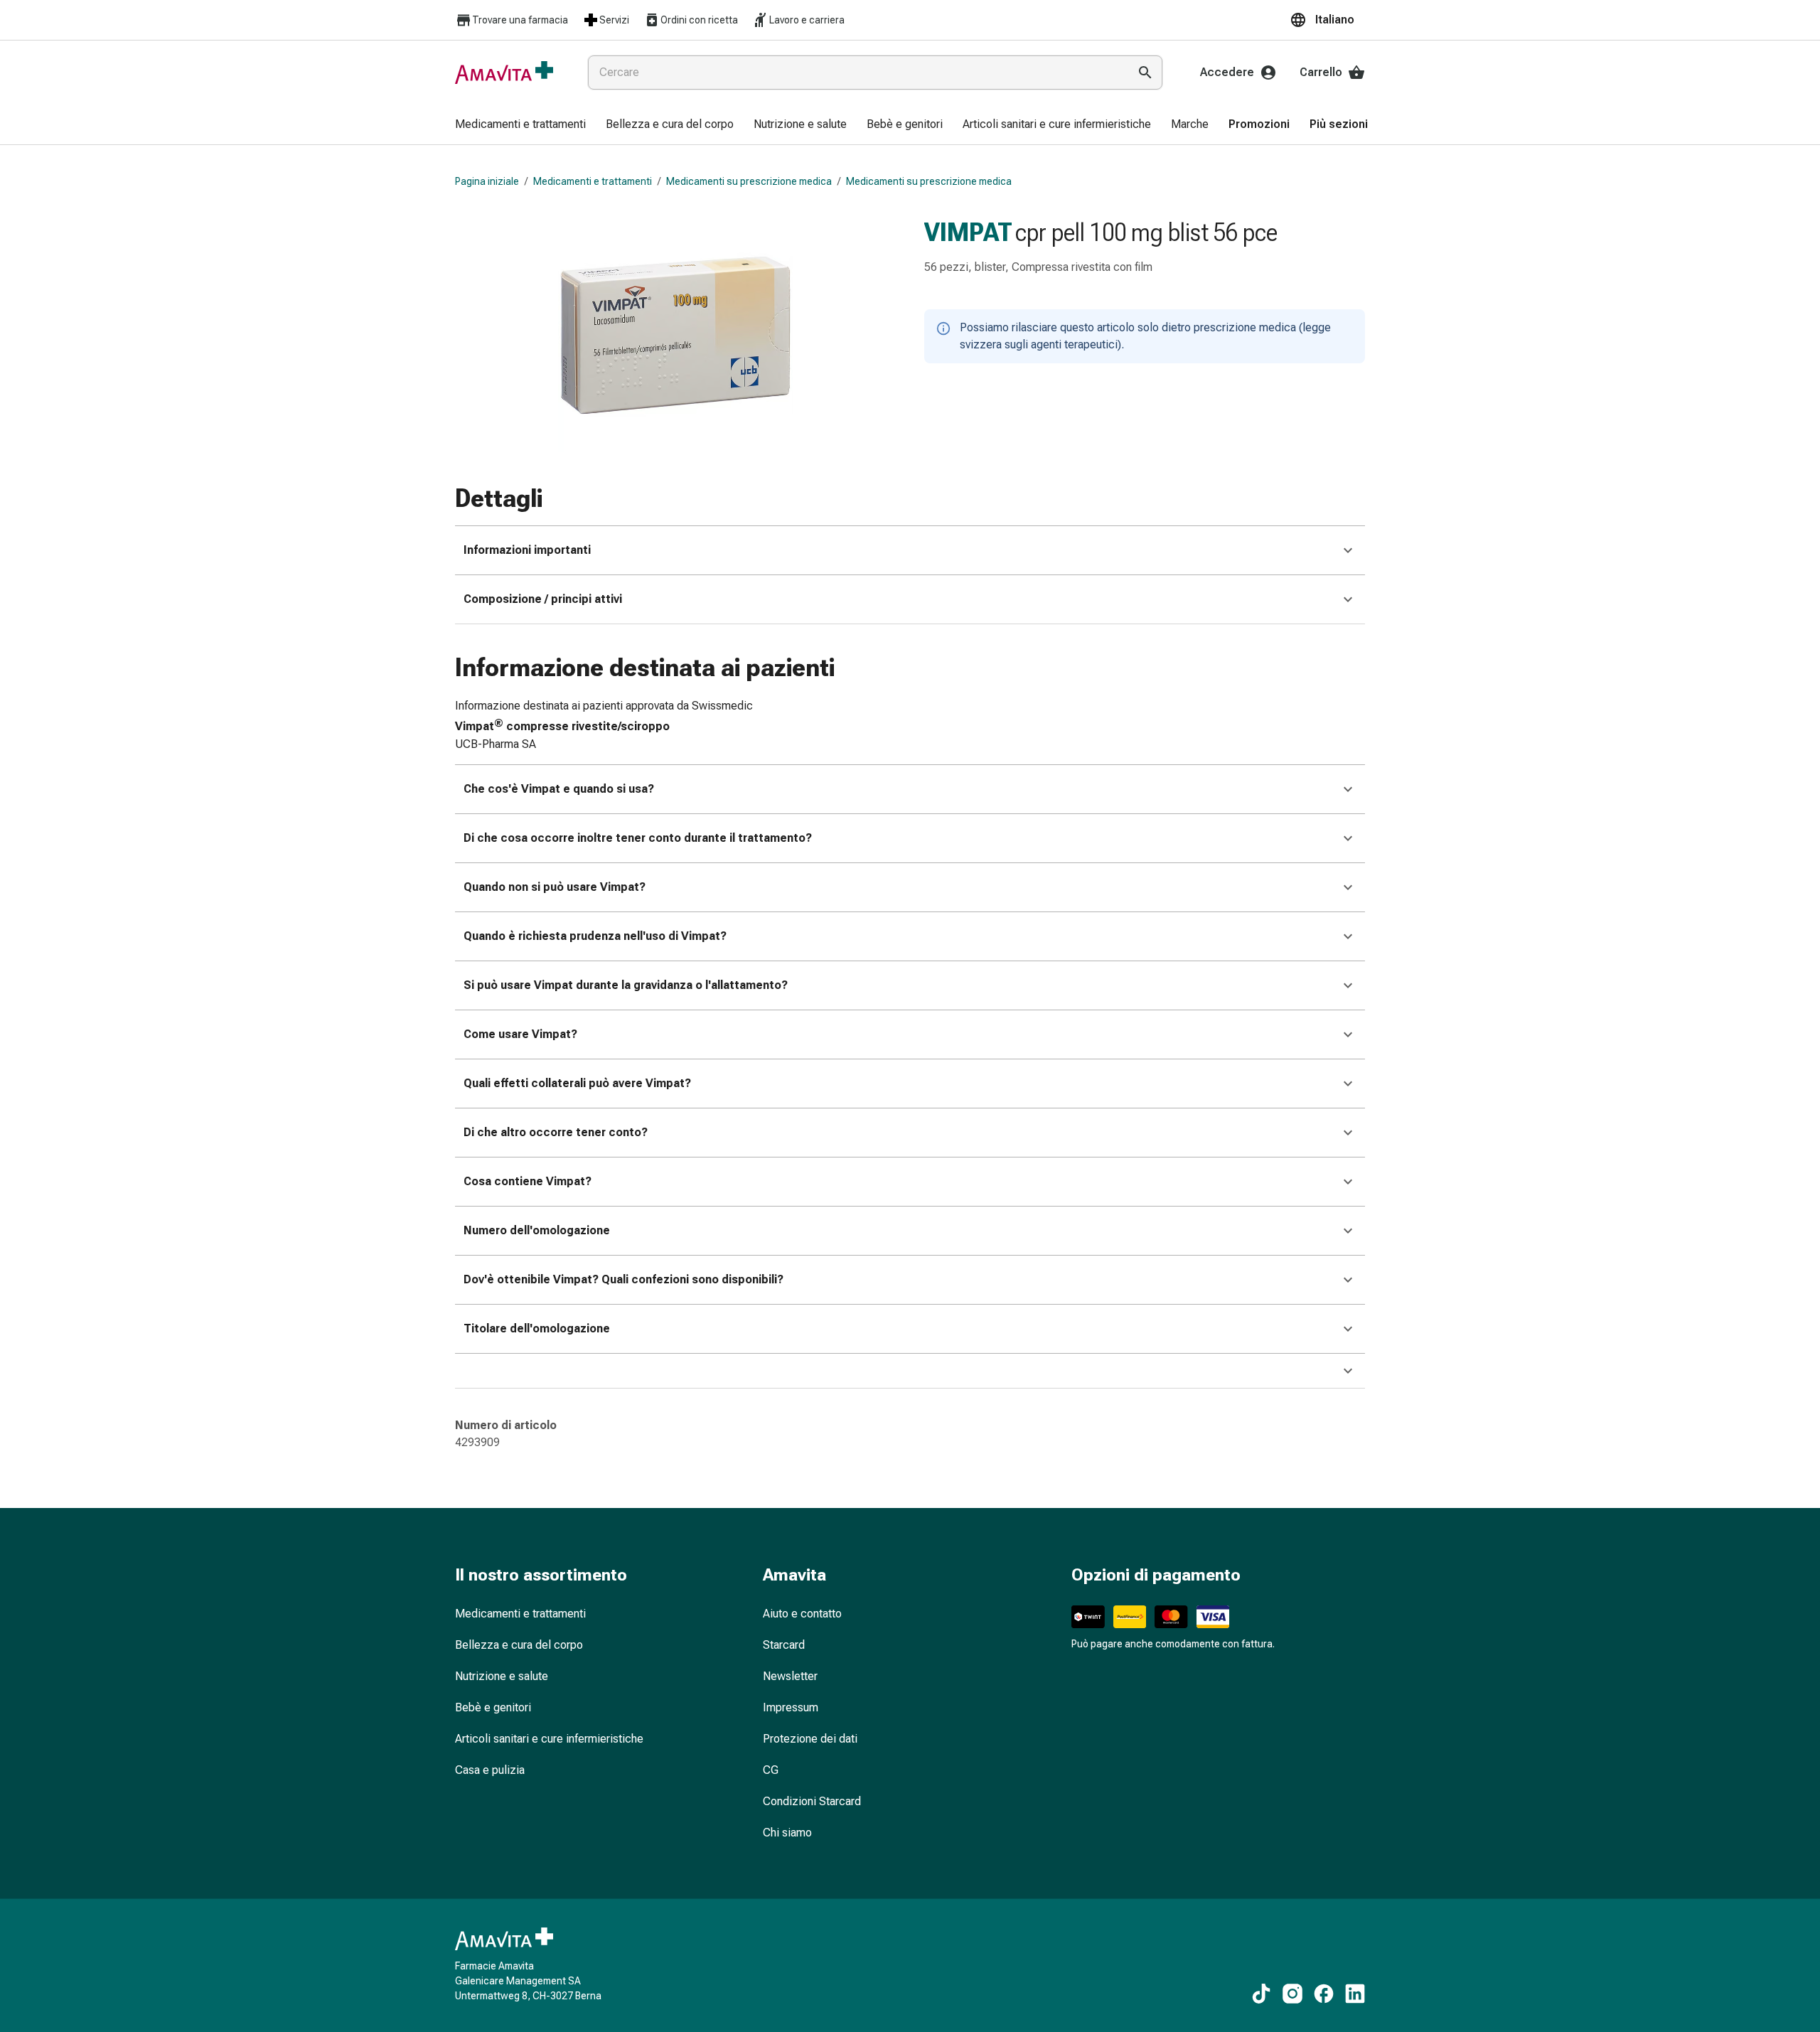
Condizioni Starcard (812, 1801)
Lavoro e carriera (807, 20)
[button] (1327, 20)
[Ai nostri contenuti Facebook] (1324, 1994)
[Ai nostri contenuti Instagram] (1292, 1994)
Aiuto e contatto (802, 1614)
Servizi (614, 20)
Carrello (1321, 72)
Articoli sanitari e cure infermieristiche (549, 1739)
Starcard (784, 1645)
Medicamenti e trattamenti (593, 181)
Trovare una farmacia (520, 20)
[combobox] (855, 73)
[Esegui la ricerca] (1145, 73)
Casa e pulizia (490, 1770)
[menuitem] (520, 125)
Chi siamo (787, 1833)
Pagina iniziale (487, 181)
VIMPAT (968, 232)
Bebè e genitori (493, 1707)
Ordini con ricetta (699, 20)
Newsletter (790, 1676)
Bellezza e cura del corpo (519, 1645)
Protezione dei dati (810, 1739)
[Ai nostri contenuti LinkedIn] (1355, 1994)
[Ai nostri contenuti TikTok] (1261, 1994)
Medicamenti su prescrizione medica (749, 181)
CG (771, 1770)
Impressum (791, 1707)
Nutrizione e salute (502, 1676)
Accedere (1227, 72)
